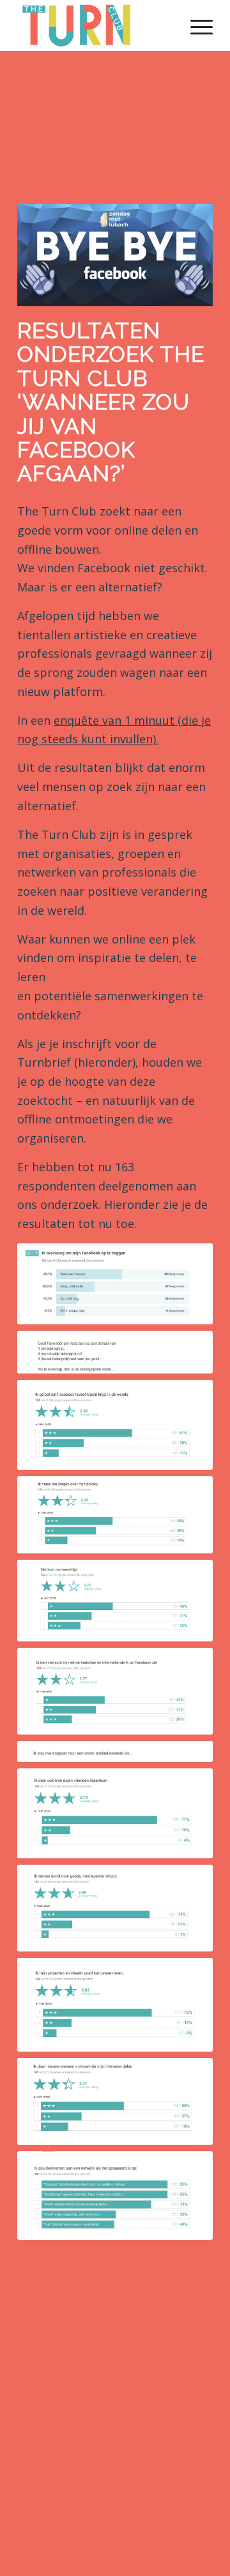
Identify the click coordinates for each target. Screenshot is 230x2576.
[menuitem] (195, 26)
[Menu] (195, 26)
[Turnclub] (96, 26)
